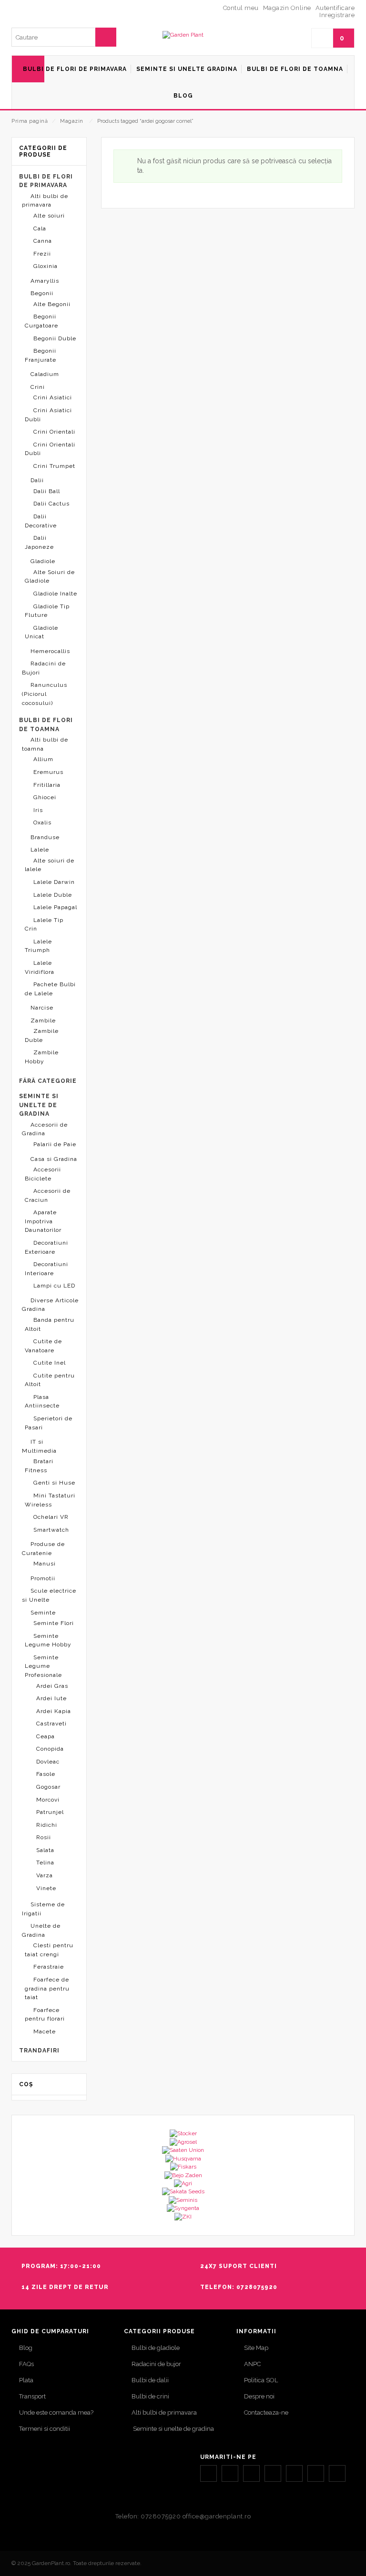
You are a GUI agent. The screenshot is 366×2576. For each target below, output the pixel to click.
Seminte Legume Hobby (48, 1640)
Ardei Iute (51, 1698)
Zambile (43, 1020)
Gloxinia (46, 266)
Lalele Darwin (54, 882)
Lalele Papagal (55, 907)
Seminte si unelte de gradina (173, 2429)
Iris (38, 810)
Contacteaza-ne (266, 2413)
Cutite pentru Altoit (50, 1380)
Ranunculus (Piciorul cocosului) (45, 694)
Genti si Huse (54, 1483)
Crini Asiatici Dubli (48, 415)
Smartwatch (51, 1530)
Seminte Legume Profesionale (43, 1666)
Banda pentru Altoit (50, 1324)
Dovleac (48, 1762)
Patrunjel (50, 1812)
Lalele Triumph (38, 946)
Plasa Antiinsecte (42, 1402)
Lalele (40, 850)
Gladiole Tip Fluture (47, 611)
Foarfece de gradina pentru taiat (47, 1988)
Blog (26, 2348)
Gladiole (43, 561)
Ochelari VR (51, 1517)
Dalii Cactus (51, 504)
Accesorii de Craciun (48, 1195)
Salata (45, 1850)
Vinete (46, 1888)
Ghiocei (45, 797)
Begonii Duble (55, 338)
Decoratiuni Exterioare (46, 1247)
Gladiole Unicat (41, 632)
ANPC (252, 2364)
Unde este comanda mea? (56, 2413)
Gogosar (48, 1787)
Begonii (42, 293)
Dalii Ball (47, 491)
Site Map (256, 2348)
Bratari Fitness (39, 1466)
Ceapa (46, 1736)
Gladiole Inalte (55, 594)
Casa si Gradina (54, 1159)
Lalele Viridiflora (40, 967)
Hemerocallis (50, 651)
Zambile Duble (42, 1035)
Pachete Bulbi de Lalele (50, 989)
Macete (45, 2031)
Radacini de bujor (156, 2364)
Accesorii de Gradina (45, 1129)
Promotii (43, 1578)
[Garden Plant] (183, 35)
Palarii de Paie (55, 1144)
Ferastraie (49, 1967)
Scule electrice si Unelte (49, 1595)
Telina (45, 1863)
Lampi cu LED (54, 1286)
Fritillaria (47, 785)
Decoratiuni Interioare (46, 1269)
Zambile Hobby (42, 1057)
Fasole (46, 1774)
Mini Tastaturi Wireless (50, 1500)
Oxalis (42, 822)
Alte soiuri (49, 216)
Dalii (37, 480)
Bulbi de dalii (150, 2380)
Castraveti (51, 1724)
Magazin (72, 121)
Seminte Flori (54, 1623)
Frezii (42, 254)
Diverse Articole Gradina (50, 1305)
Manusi (45, 1564)
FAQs (26, 2364)
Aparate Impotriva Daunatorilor (43, 1221)
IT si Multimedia (39, 1446)
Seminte (43, 1613)
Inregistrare (337, 15)
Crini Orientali (54, 432)
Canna (43, 241)
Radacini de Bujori (44, 668)
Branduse (45, 837)
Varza (45, 1875)
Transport (32, 2396)
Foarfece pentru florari (45, 2015)
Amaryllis (45, 281)
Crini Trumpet (54, 466)
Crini (38, 387)
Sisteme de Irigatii (43, 1909)
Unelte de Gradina (41, 1930)
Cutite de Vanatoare (43, 1346)
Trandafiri (39, 2051)
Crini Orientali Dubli (50, 449)
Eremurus (48, 772)
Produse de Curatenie (43, 1549)
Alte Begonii (52, 304)
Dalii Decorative (41, 521)
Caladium (45, 374)
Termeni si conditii (45, 2429)
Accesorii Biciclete (43, 1174)
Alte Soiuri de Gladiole (50, 577)
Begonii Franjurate (41, 355)
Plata (26, 2380)
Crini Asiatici (53, 397)
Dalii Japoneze (39, 542)
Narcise (42, 1008)
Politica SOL (261, 2380)
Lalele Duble (53, 895)
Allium (43, 759)
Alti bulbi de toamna (45, 744)
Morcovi (48, 1800)
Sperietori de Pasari (49, 1423)
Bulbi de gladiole (156, 2348)
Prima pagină (30, 121)
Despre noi (259, 2396)
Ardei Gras (52, 1686)
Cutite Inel (50, 1363)
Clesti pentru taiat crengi (49, 1950)
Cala (40, 228)
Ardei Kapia (54, 1711)
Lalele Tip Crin (44, 925)
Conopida (50, 1749)
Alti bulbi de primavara (45, 201)
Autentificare (335, 8)
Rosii (44, 1837)
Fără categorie (48, 1081)
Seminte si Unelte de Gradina (39, 1105)
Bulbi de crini (150, 2396)
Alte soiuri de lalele (50, 865)
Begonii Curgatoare (41, 321)
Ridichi (47, 1825)
